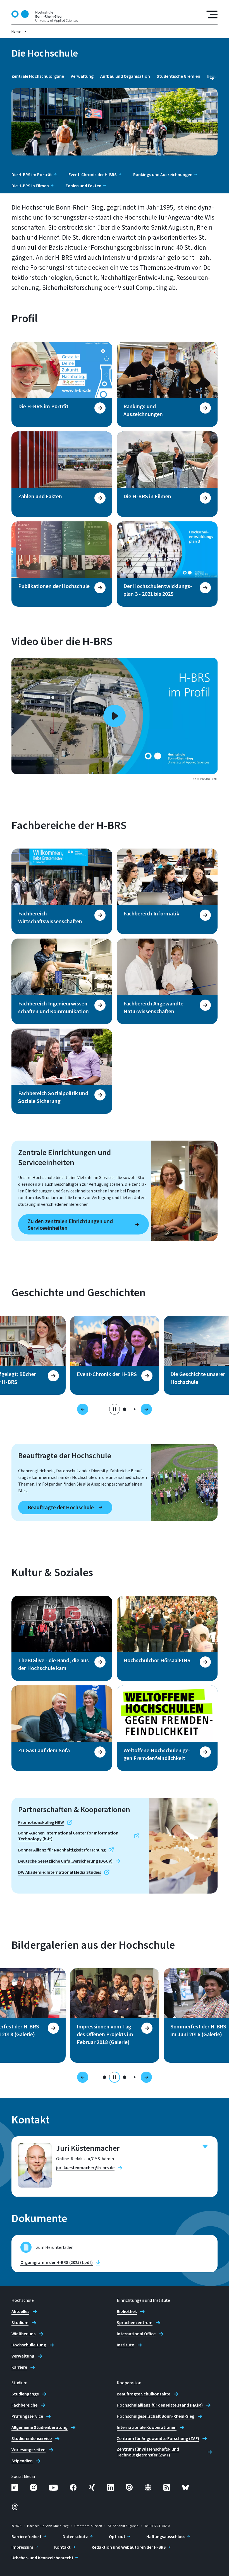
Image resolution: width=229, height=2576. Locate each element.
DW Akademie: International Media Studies (60, 1872)
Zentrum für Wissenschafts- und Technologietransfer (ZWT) (148, 2452)
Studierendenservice (32, 2438)
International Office (136, 2334)
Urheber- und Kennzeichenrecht (42, 2558)
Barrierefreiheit (27, 2536)
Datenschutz (75, 2536)
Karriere (19, 2367)
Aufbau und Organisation (125, 76)
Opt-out (117, 2536)
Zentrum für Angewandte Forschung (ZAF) (158, 2438)
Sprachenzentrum (135, 2322)
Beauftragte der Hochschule (61, 1507)
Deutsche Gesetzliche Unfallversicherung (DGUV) (65, 1861)
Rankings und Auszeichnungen (163, 174)
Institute (125, 2345)
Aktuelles (20, 2311)
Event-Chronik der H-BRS (93, 174)
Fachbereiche (24, 2405)
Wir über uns (23, 2334)
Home (16, 31)
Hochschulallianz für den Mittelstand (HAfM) (160, 2405)
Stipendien (22, 2461)
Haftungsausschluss (166, 2536)
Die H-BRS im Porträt (32, 174)
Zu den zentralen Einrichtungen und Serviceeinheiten (70, 1224)
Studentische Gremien (178, 76)
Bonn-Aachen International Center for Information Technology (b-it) (68, 1836)
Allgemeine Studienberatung (40, 2427)
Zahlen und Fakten (83, 186)
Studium (20, 2322)
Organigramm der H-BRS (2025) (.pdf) (57, 2262)
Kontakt (62, 2547)
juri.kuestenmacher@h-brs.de (85, 2167)
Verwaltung (82, 76)
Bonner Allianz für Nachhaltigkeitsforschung (62, 1850)
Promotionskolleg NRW (41, 1822)
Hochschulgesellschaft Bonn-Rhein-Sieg (156, 2416)
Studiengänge (25, 2394)
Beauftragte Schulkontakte (144, 2394)
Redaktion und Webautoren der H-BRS (129, 2547)
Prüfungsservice (27, 2416)
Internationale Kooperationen (147, 2427)
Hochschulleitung (29, 2345)
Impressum (22, 2547)
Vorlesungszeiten (28, 2449)
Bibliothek (127, 2311)
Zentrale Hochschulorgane (38, 76)
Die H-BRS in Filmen (30, 186)
